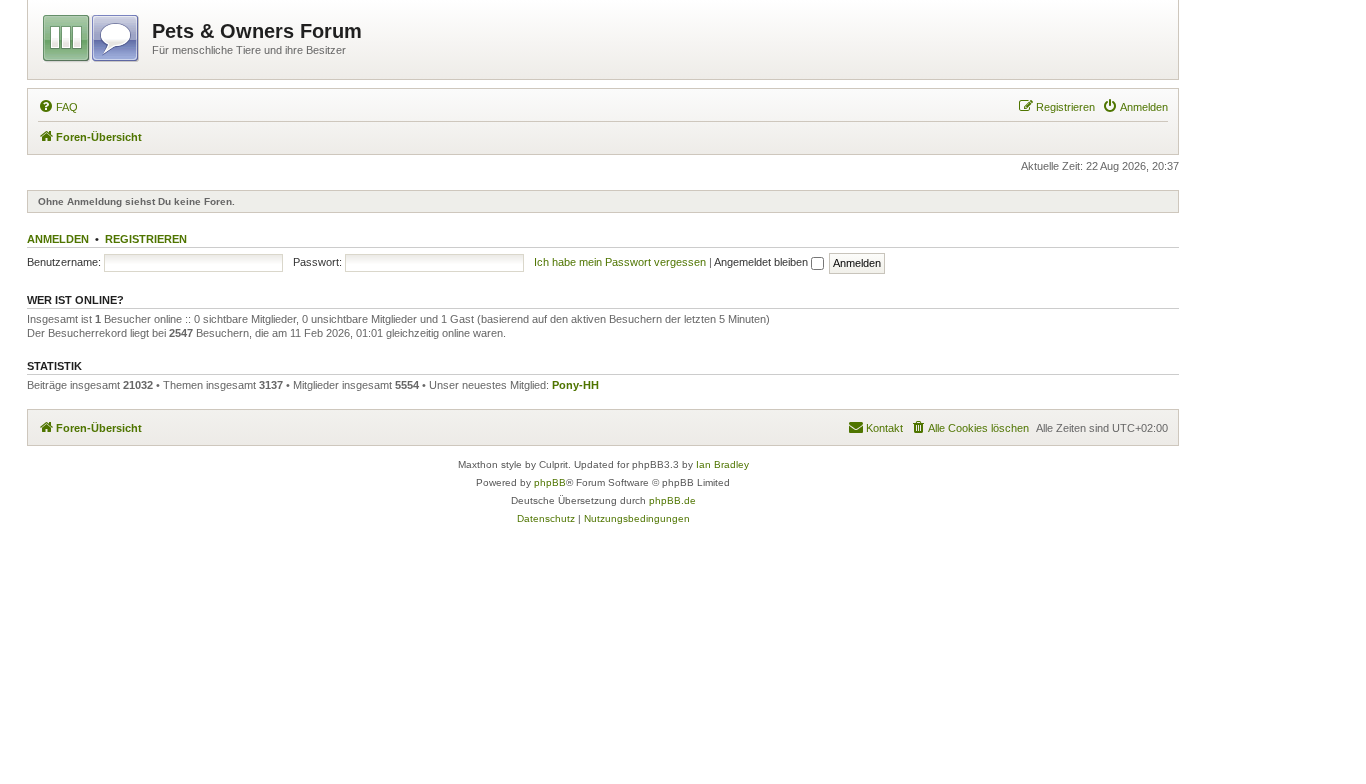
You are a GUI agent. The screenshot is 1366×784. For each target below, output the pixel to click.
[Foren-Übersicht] (92, 35)
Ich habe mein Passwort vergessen (620, 262)
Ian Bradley (722, 464)
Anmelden (58, 239)
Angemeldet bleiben (762, 262)
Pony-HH (575, 385)
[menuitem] (58, 107)
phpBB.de (672, 500)
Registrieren (146, 239)
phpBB (550, 482)
